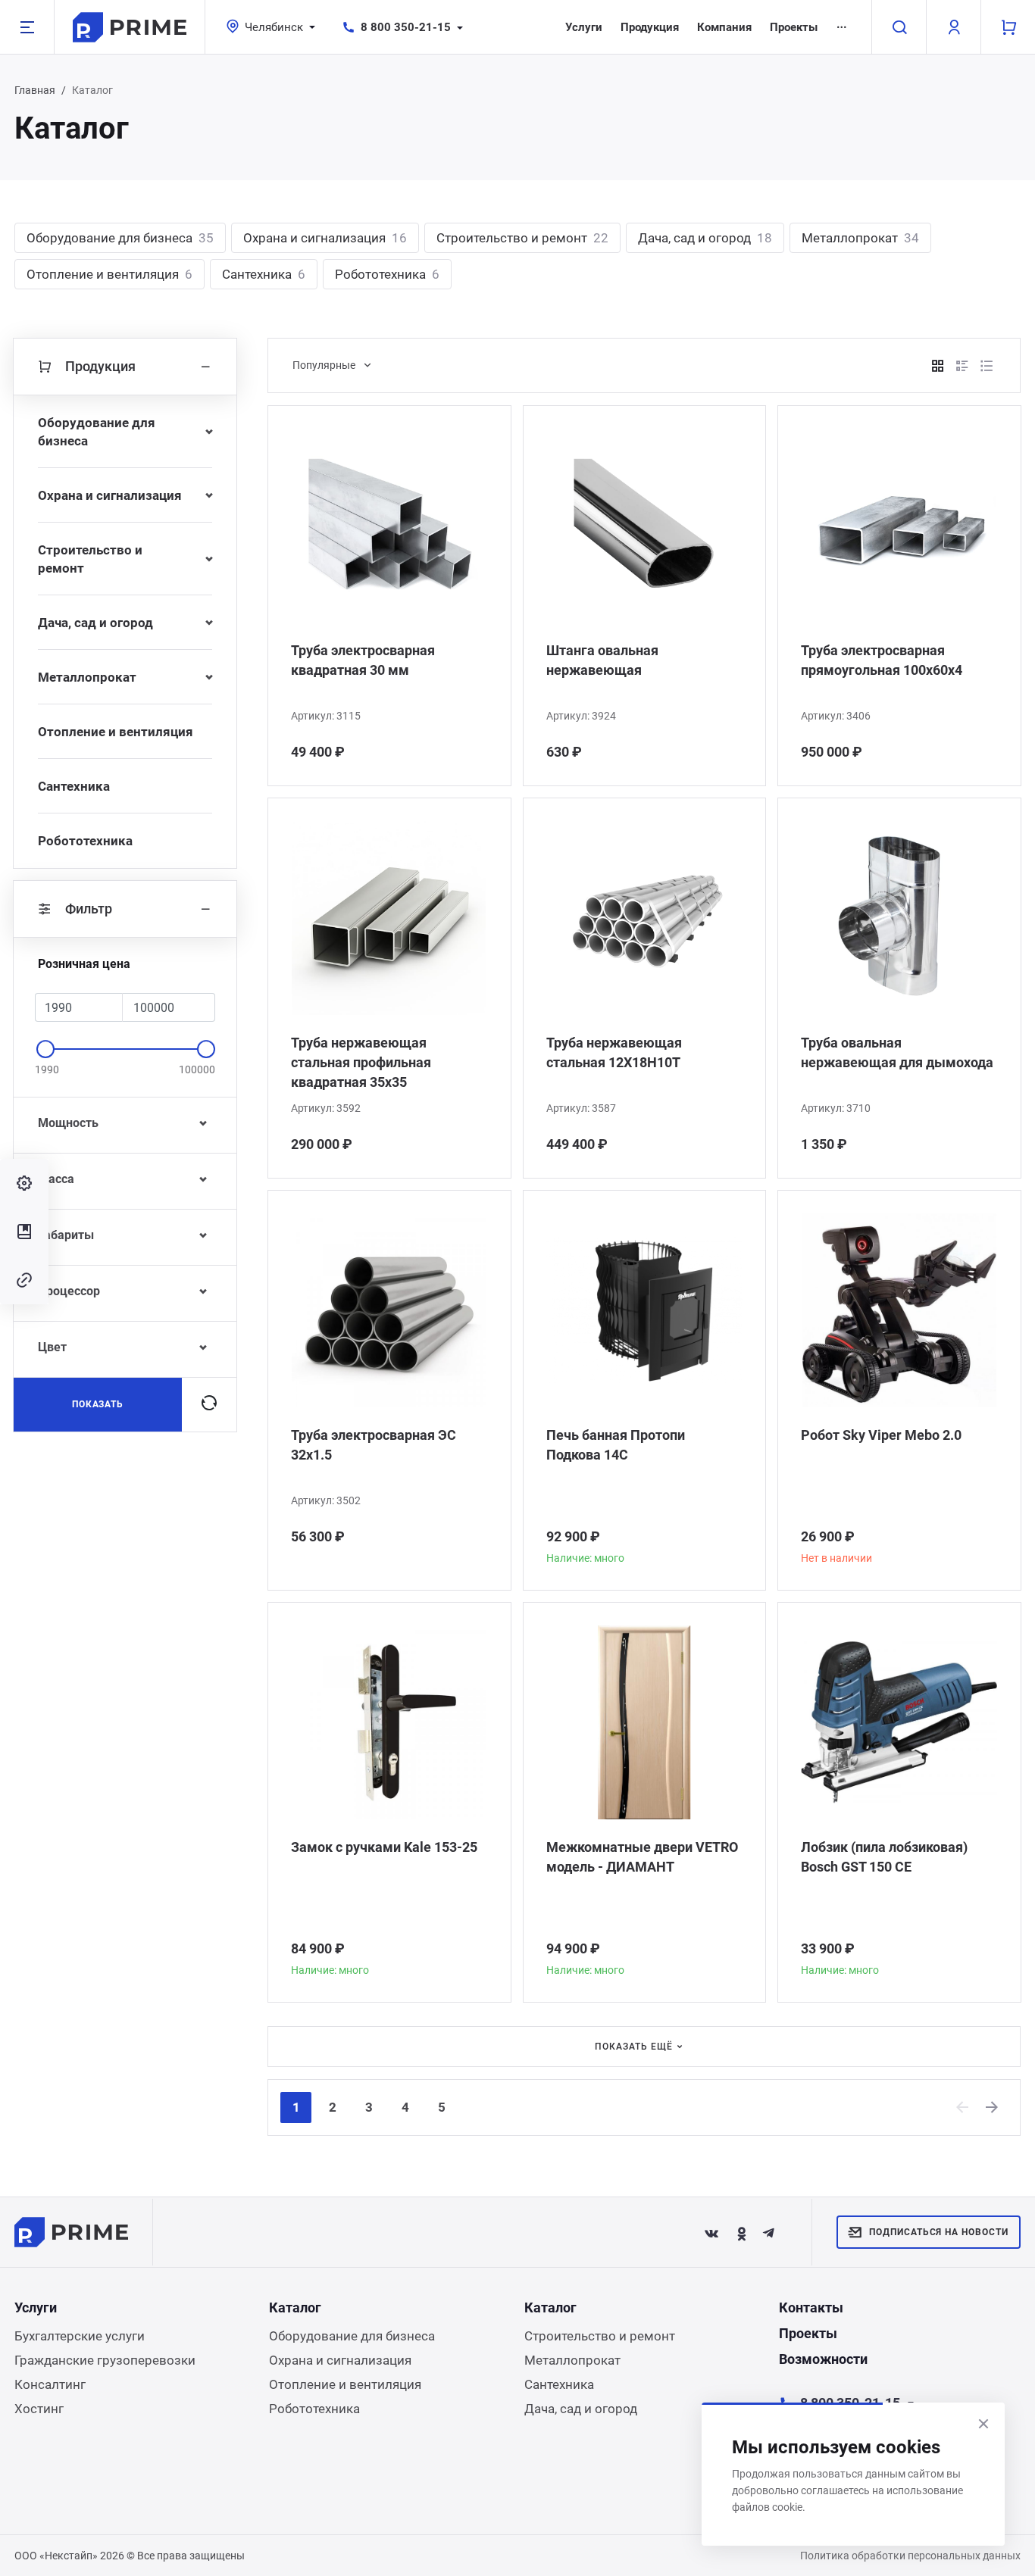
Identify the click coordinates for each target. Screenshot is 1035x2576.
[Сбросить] (209, 1404)
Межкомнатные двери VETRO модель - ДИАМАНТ (642, 1857)
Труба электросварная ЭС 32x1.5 (374, 1445)
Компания (724, 27)
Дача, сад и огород (705, 238)
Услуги (584, 27)
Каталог (295, 2307)
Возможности (823, 2359)
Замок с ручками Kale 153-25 (384, 1847)
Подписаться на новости (939, 2232)
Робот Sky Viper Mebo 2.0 (881, 1435)
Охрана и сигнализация (325, 238)
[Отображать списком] (962, 366)
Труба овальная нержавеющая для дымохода (897, 1052)
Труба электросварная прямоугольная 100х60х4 (882, 660)
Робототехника (387, 274)
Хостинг (39, 2409)
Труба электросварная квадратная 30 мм (363, 660)
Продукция (650, 27)
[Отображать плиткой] (938, 366)
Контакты (811, 2307)
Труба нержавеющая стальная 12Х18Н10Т (614, 1052)
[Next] (993, 2107)
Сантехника (264, 274)
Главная (35, 90)
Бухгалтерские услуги (80, 2336)
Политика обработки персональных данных (910, 2556)
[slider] (45, 1049)
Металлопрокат (860, 238)
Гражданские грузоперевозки (105, 2360)
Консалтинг (50, 2384)
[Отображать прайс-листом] (987, 366)
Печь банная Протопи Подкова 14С (616, 1445)
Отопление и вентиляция (109, 274)
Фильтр (89, 909)
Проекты (794, 27)
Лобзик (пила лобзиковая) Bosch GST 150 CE (884, 1857)
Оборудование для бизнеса (120, 238)
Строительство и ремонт (522, 238)
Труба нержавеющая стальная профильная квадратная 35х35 (361, 1062)
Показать (98, 1404)
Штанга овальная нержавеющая (602, 660)
